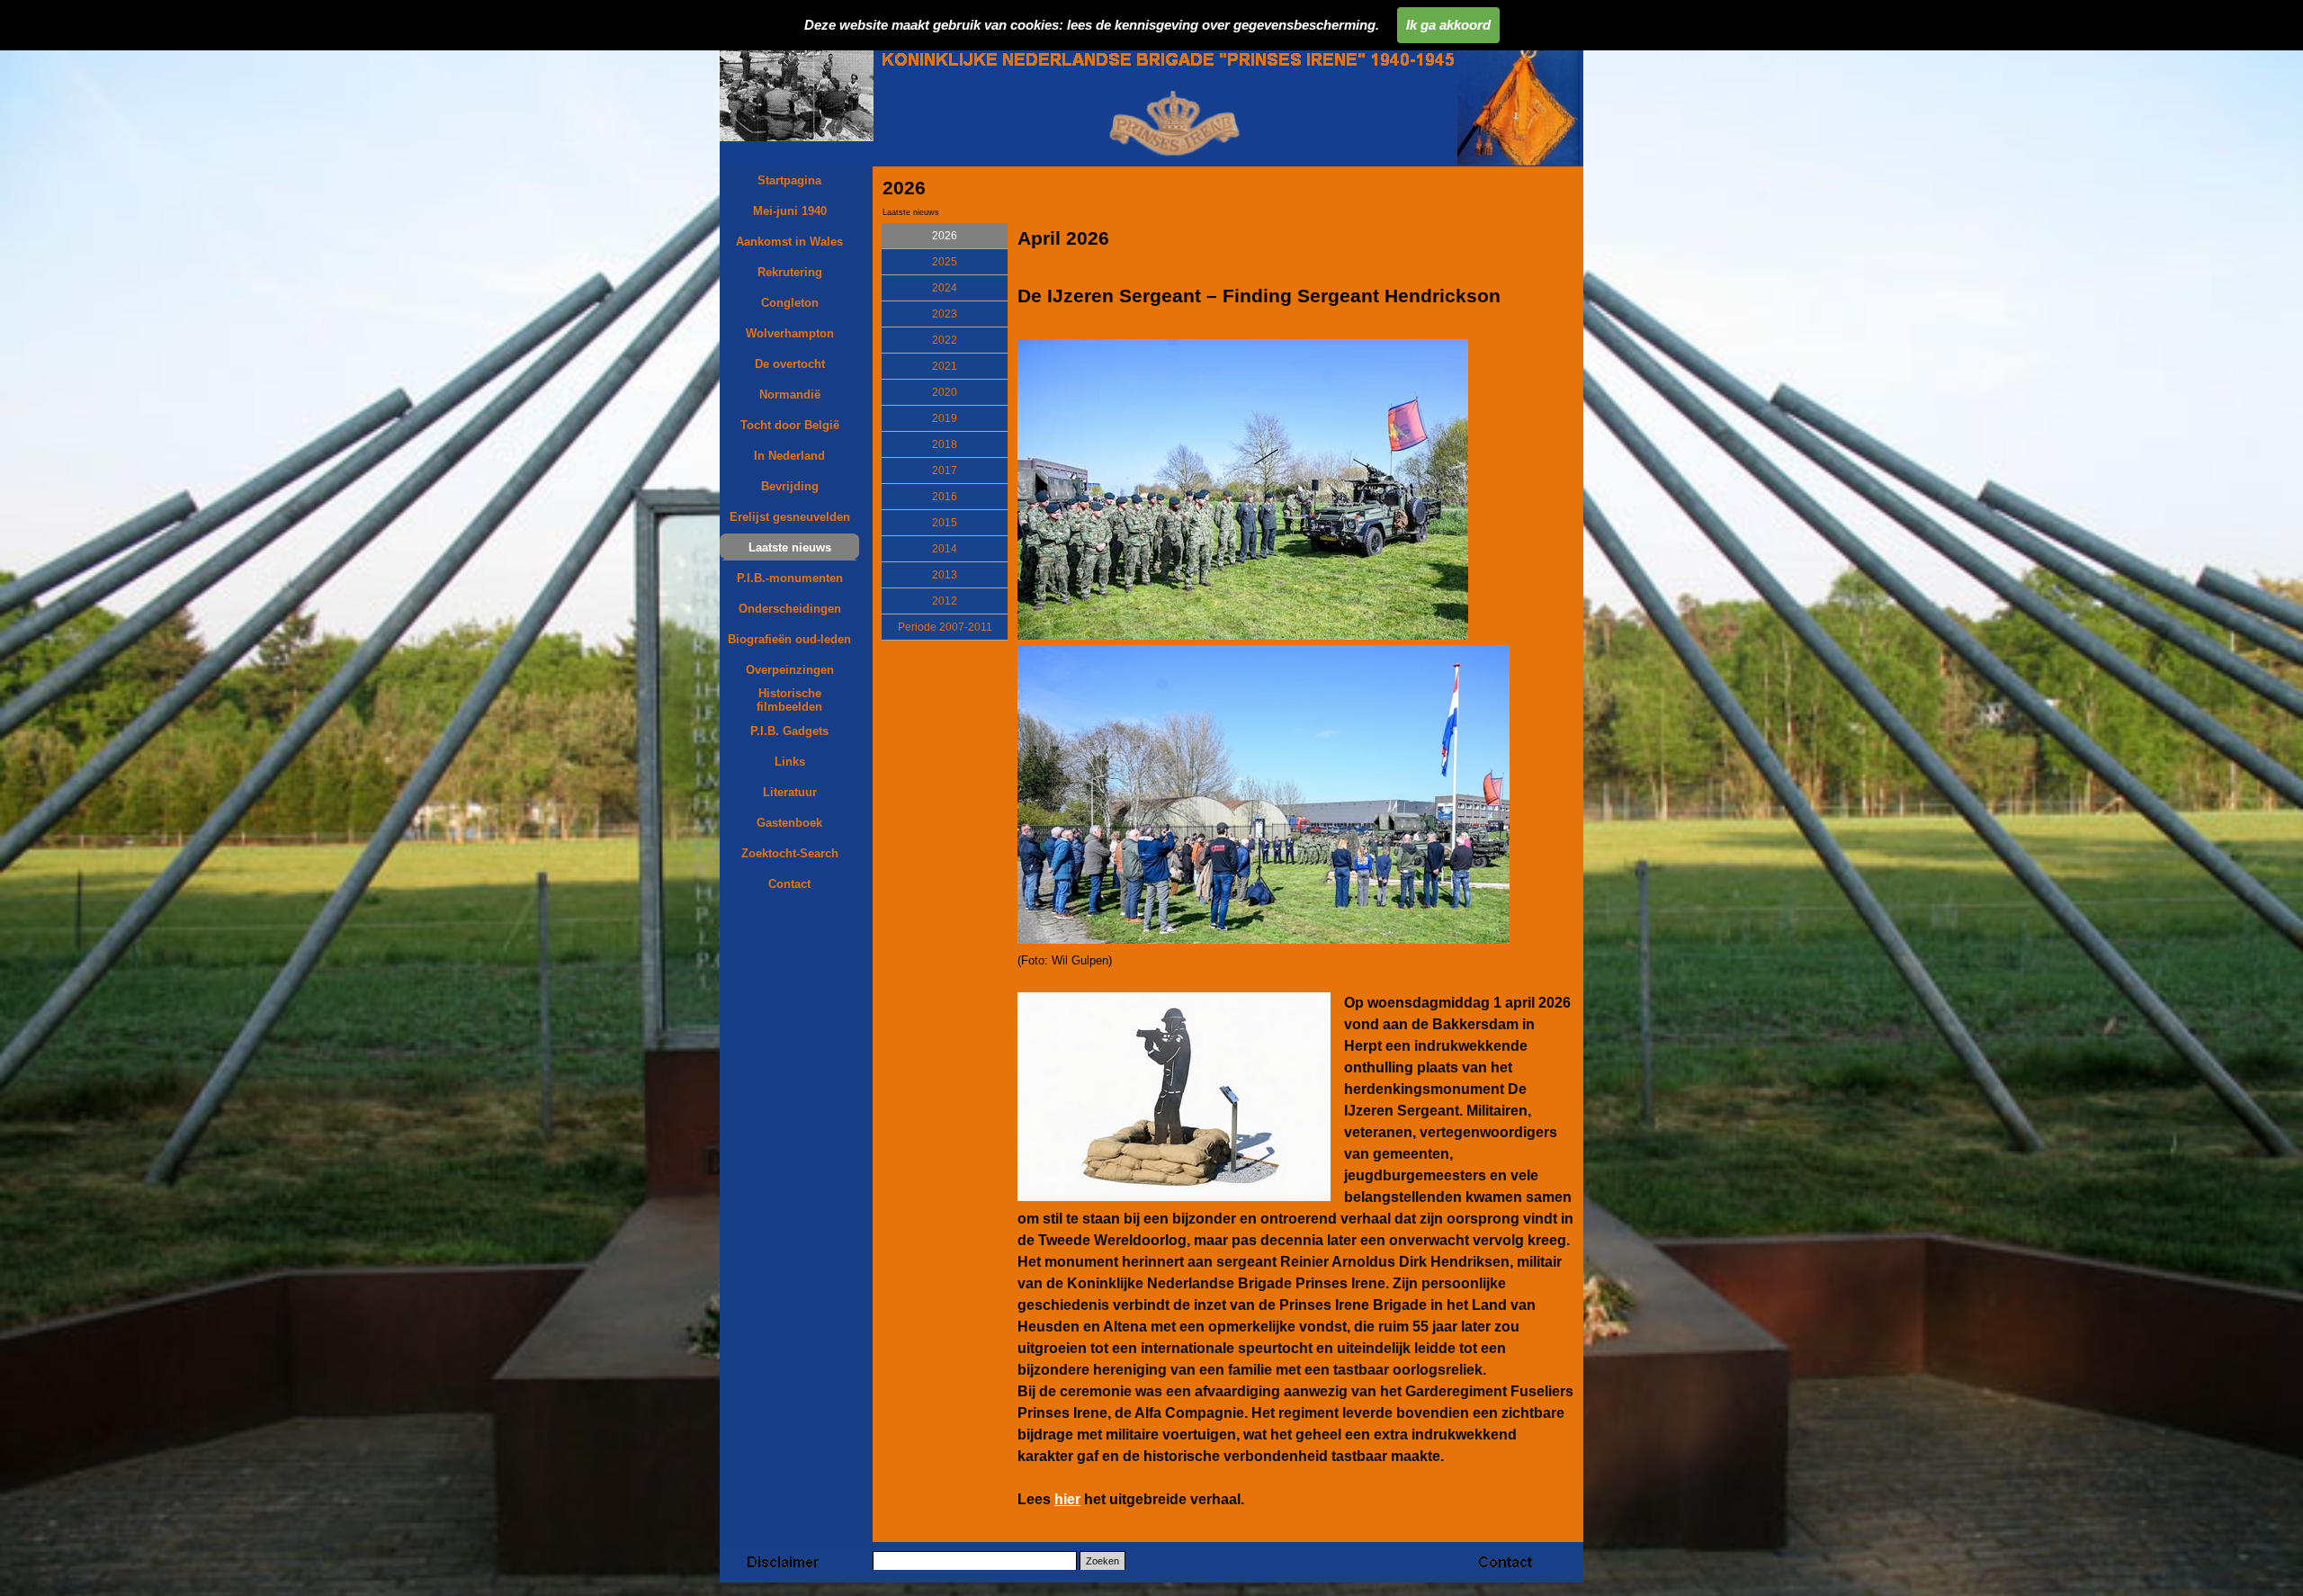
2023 (945, 314)
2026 (945, 236)
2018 (945, 444)
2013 (945, 575)
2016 (945, 497)
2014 (945, 549)
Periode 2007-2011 (945, 627)
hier (1067, 1499)
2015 (945, 523)
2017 (945, 471)
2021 (945, 366)
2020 (945, 392)
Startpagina (789, 180)
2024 (945, 288)
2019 (945, 418)
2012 (945, 601)
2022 (945, 340)
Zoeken (1102, 1561)
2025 (945, 262)
